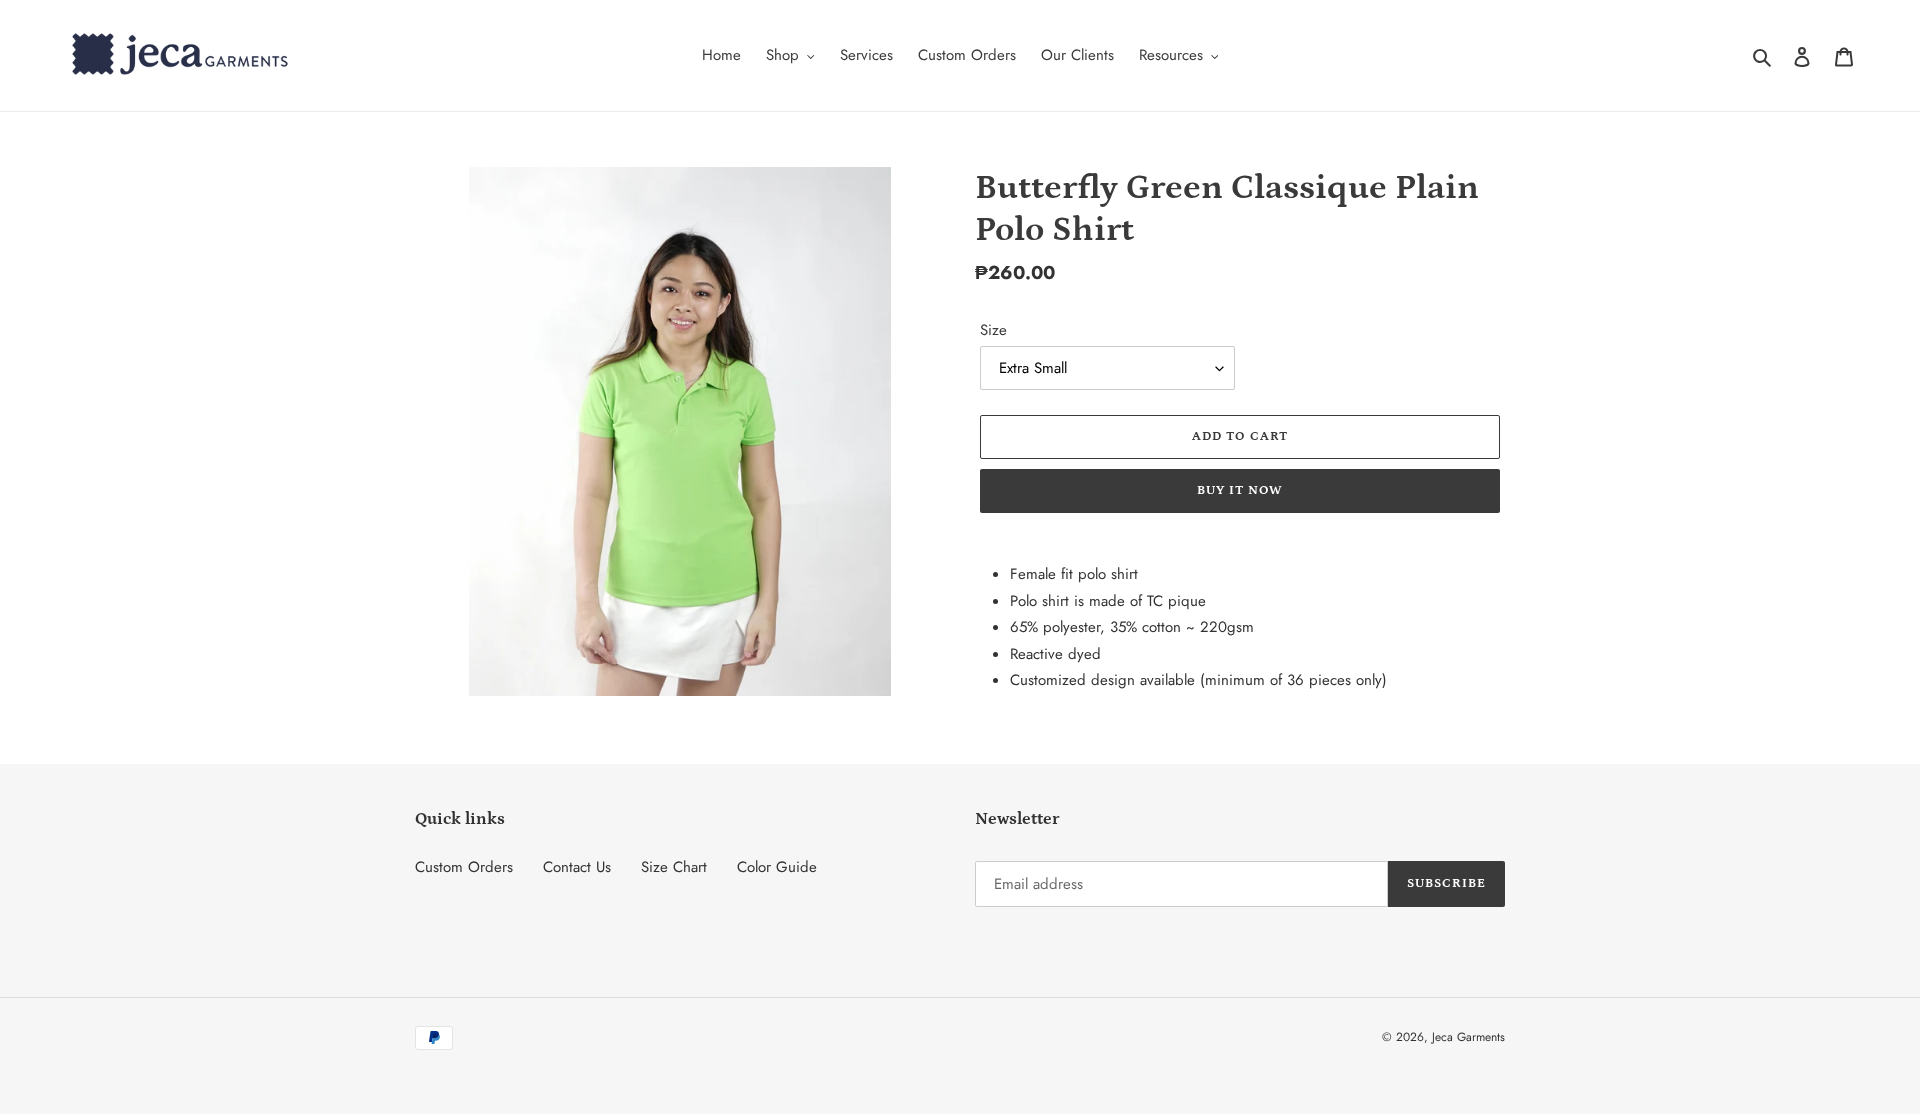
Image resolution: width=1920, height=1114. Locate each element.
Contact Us (577, 867)
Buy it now (1240, 490)
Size (993, 330)
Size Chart (674, 867)
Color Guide (777, 867)
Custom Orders (464, 867)
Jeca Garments (1468, 1037)
